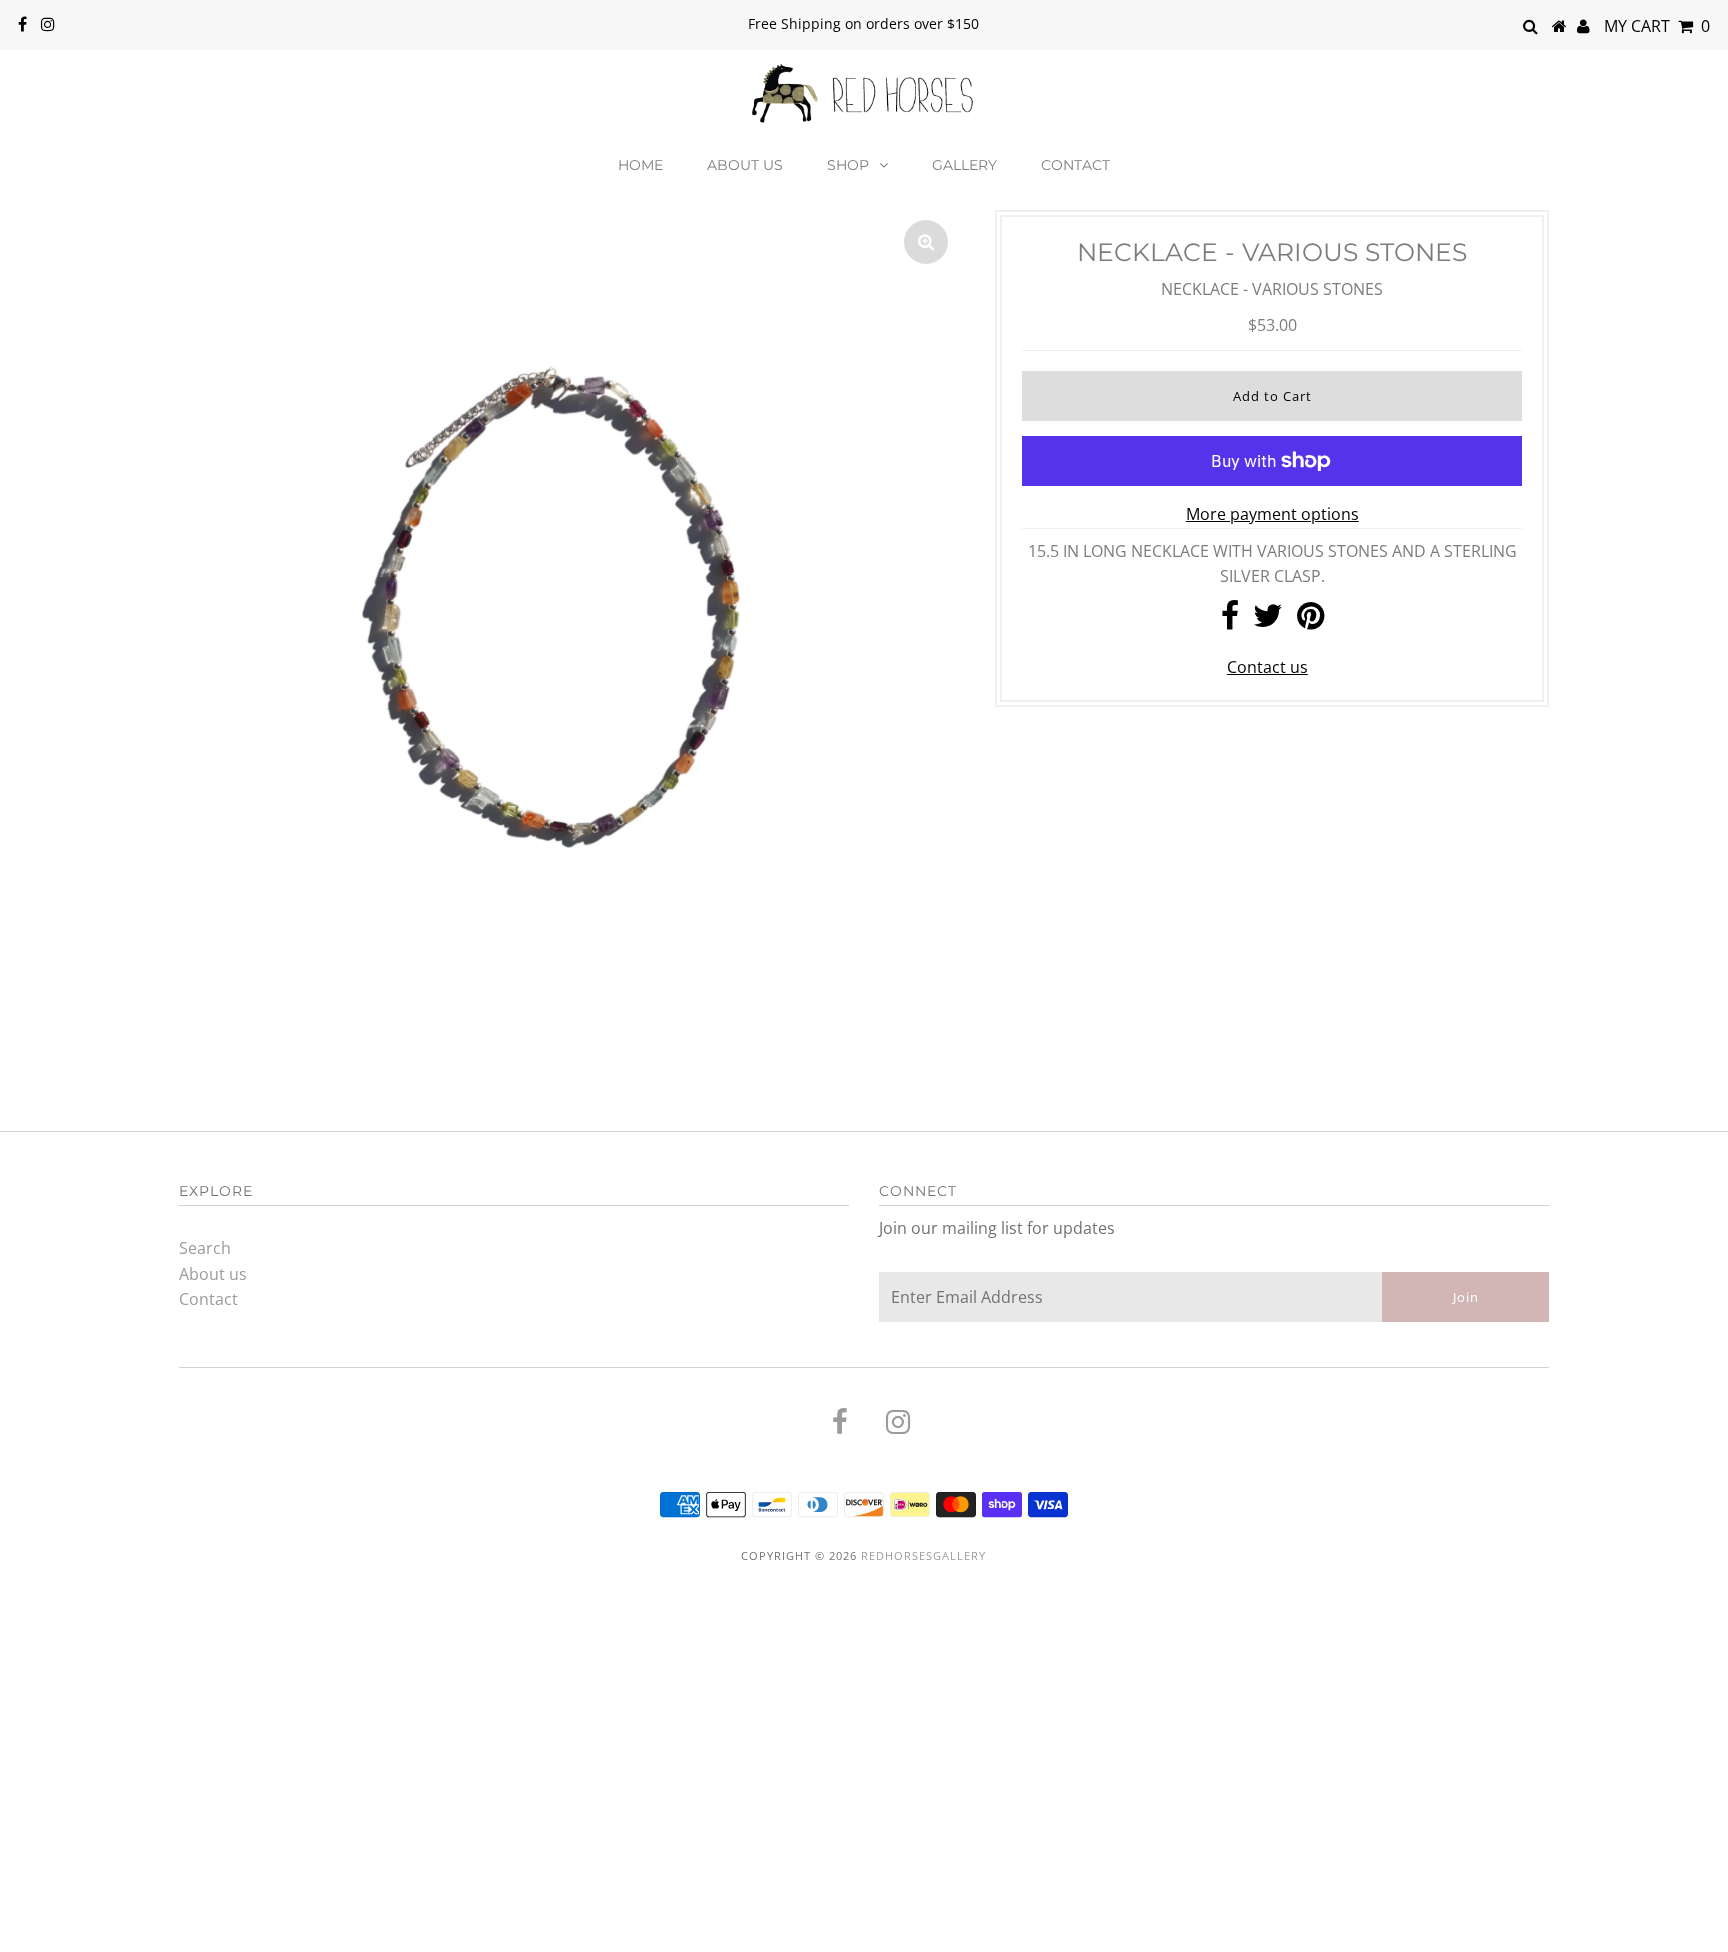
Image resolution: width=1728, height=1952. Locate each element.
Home (640, 165)
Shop (848, 165)
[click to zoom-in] (926, 242)
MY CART (1657, 26)
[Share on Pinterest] (1310, 621)
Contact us (1267, 667)
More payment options (1272, 514)
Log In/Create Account (114, 1929)
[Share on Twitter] (1268, 621)
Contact (1075, 165)
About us (745, 165)
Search (205, 1248)
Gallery (964, 165)
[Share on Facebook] (1230, 621)
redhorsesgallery (923, 1555)
